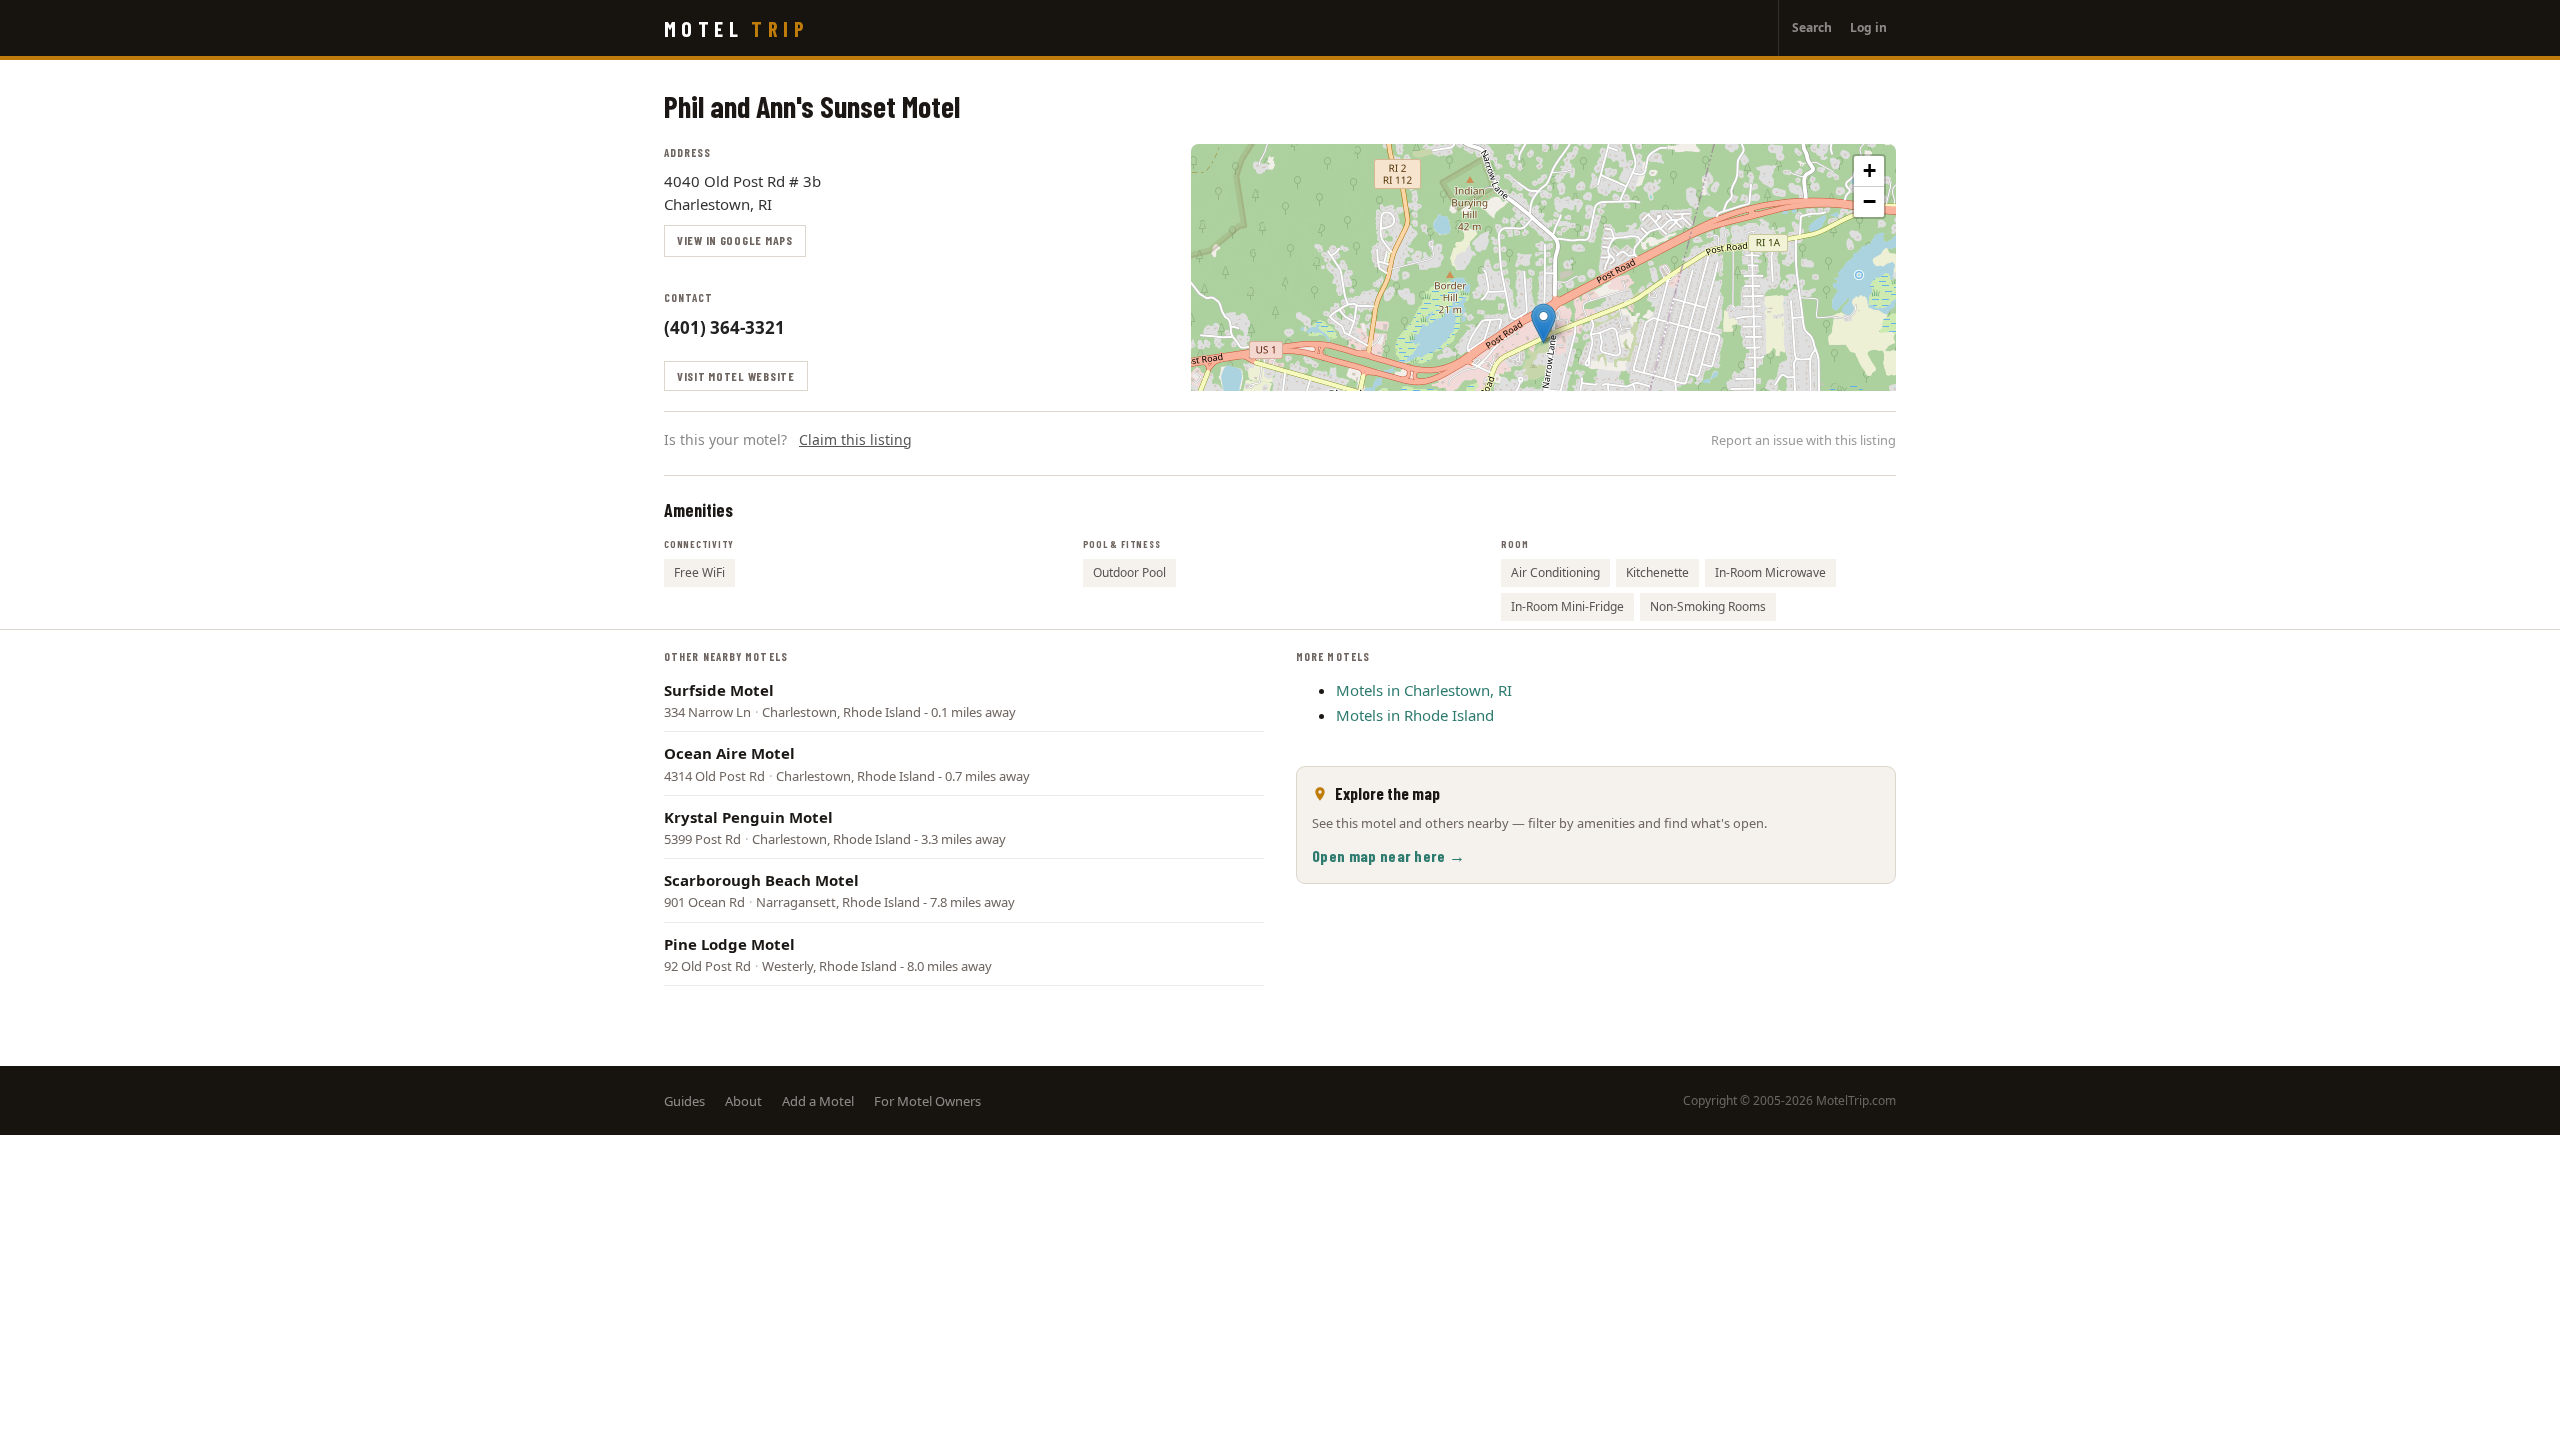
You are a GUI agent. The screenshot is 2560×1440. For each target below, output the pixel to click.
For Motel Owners (927, 1101)
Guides (684, 1101)
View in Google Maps (735, 240)
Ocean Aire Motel (729, 753)
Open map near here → (1388, 855)
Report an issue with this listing (1803, 440)
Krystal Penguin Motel (748, 817)
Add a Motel (818, 1101)
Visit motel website (736, 376)
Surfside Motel (719, 690)
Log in (1868, 27)
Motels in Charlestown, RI (1424, 690)
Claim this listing (855, 439)
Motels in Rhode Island (1415, 715)
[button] (1543, 323)
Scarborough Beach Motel (761, 880)
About (743, 1101)
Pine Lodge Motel (729, 944)
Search (1812, 27)
